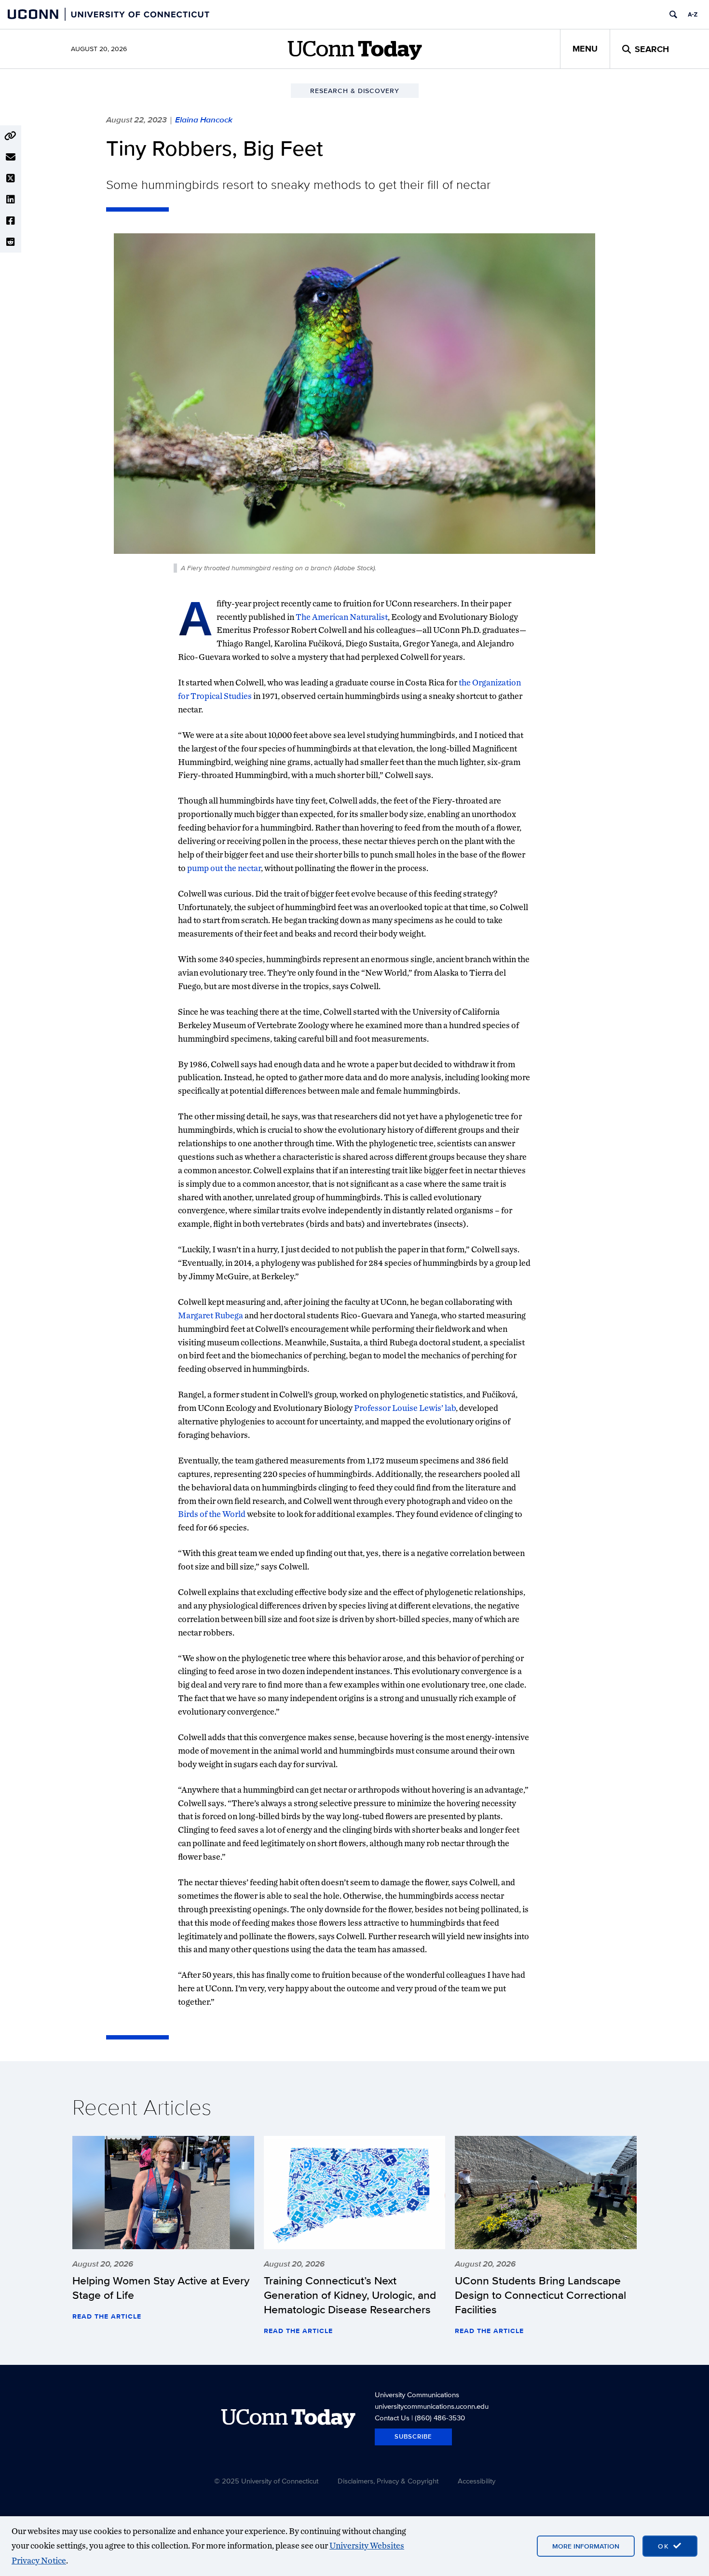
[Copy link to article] (11, 136)
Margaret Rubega (211, 1315)
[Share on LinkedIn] (11, 200)
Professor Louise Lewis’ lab (405, 1408)
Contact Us (392, 2418)
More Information (586, 2546)
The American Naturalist (342, 617)
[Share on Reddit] (11, 242)
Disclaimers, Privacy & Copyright (388, 2481)
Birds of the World (212, 1514)
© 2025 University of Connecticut (266, 2481)
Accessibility (477, 2481)
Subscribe (413, 2436)
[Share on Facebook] (11, 221)
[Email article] (11, 157)
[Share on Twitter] (11, 178)
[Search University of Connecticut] (673, 14)
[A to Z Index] (693, 14)
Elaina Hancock (204, 120)
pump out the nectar (224, 868)
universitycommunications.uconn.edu (432, 2406)
